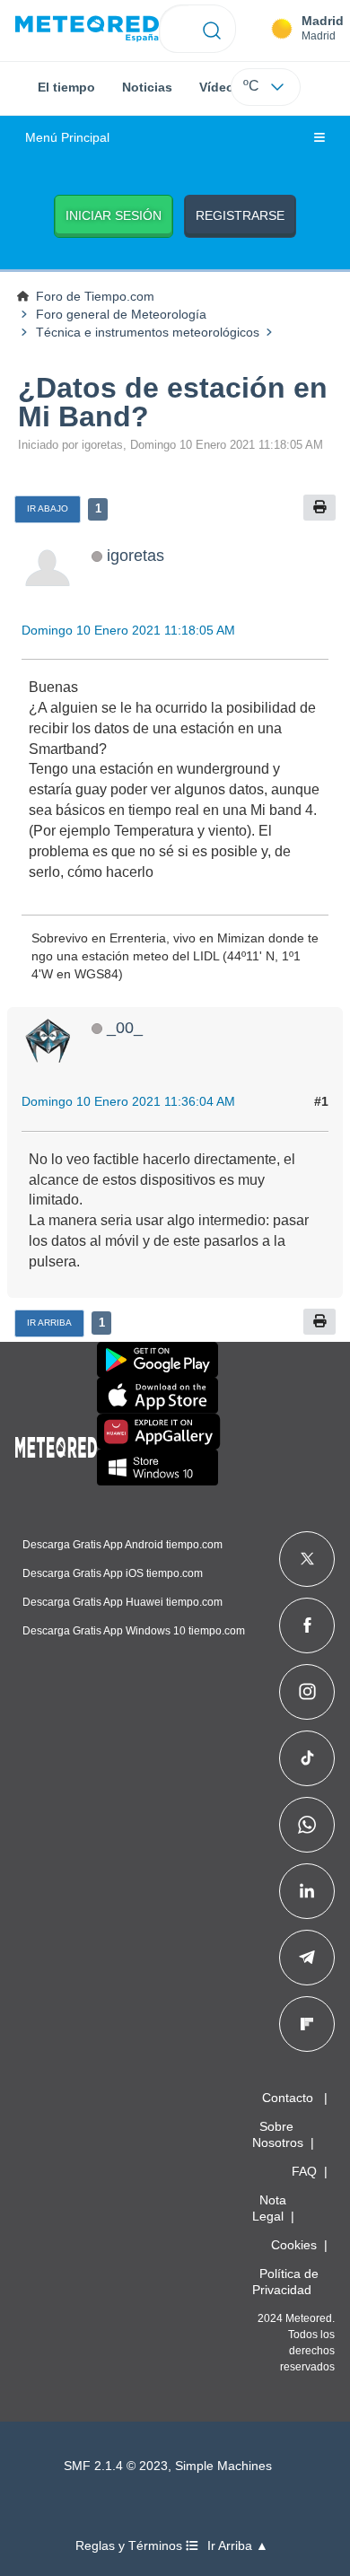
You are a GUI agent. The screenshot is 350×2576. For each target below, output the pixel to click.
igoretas (136, 555)
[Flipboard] (307, 2024)
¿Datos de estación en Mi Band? (173, 402)
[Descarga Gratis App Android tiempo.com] (157, 1360)
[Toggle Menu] (319, 138)
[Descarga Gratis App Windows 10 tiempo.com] (157, 1468)
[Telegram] (306, 1958)
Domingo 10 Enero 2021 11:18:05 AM (128, 630)
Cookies (294, 2245)
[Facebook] (307, 1625)
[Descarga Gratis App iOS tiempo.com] (157, 1396)
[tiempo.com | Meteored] (56, 1444)
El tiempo (66, 87)
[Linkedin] (307, 1891)
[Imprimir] (319, 508)
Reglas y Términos (131, 2546)
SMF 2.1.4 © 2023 (116, 2466)
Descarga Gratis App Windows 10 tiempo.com (134, 1631)
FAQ (304, 2171)
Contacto (288, 2098)
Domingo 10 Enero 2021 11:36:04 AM (128, 1101)
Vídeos (220, 87)
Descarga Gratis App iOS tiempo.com (113, 1573)
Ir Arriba (49, 1323)
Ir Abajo (48, 508)
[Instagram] (307, 1692)
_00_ (125, 1027)
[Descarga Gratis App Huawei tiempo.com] (159, 1432)
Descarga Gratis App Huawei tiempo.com (122, 1602)
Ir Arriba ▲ (238, 2546)
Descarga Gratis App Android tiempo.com (122, 1545)
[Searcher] (212, 29)
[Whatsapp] (307, 1825)
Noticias (147, 87)
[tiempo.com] (87, 29)
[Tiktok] (307, 1758)
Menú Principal (67, 138)
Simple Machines (223, 2466)
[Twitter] (307, 1559)
